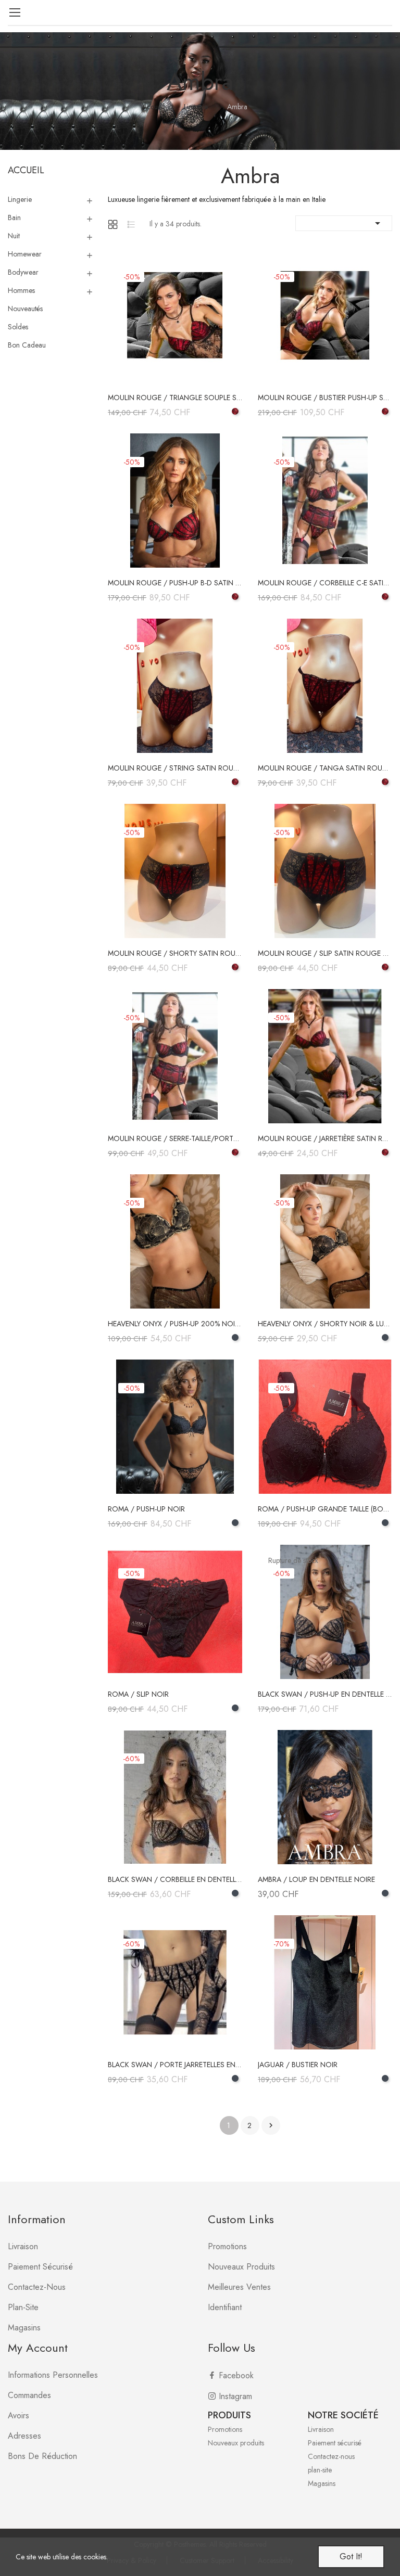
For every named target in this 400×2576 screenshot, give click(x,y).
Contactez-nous (37, 2287)
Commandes (29, 2395)
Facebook (236, 2375)
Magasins (24, 2328)
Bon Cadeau (27, 345)
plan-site (23, 2307)
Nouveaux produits (241, 2267)
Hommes (21, 290)
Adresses (24, 2436)
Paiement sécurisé (40, 2267)
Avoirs (18, 2415)
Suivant (271, 2125)
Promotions (227, 2246)
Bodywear (23, 272)
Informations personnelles (53, 2375)
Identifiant (225, 2307)
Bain (14, 217)
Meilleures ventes (239, 2287)
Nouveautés (25, 309)
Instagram (235, 2396)
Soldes (18, 327)
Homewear (25, 254)
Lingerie (20, 199)
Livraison (23, 2246)
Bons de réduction (42, 2456)
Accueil (26, 170)
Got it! (351, 2556)
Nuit (14, 236)
